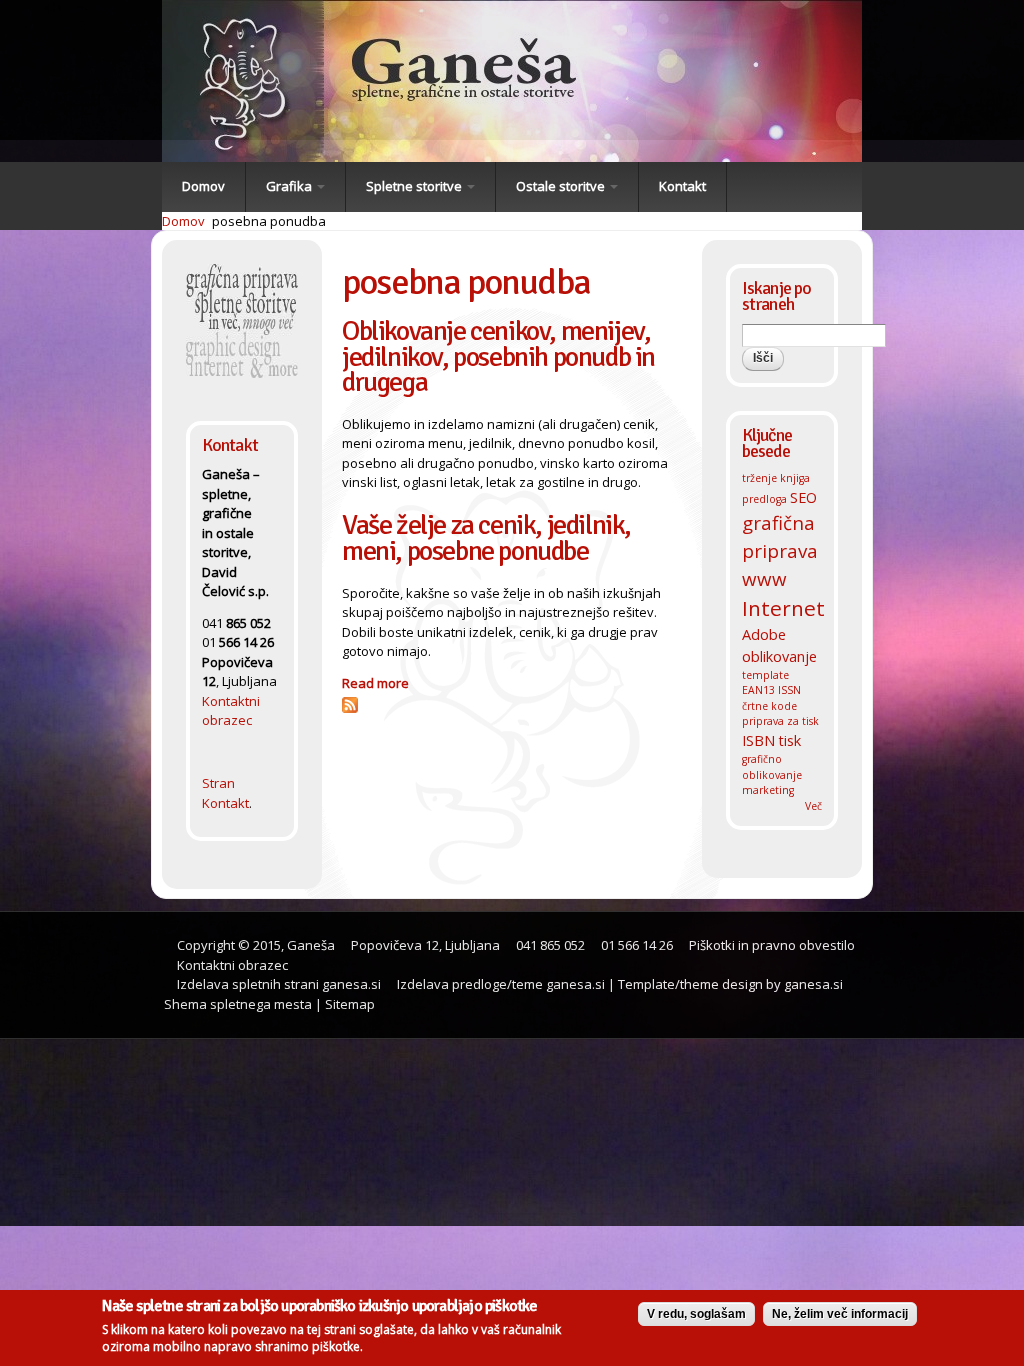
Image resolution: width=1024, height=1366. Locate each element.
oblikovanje (779, 656)
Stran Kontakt (225, 793)
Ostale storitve (562, 186)
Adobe (764, 634)
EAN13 (758, 690)
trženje (759, 478)
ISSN (789, 690)
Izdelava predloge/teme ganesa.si (499, 984)
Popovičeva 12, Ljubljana (425, 945)
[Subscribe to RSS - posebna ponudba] (350, 702)
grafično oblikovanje (772, 767)
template (765, 675)
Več (813, 806)
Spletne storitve (415, 186)
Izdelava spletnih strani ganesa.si (277, 984)
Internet (783, 608)
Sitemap (350, 1004)
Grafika (290, 186)
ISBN (758, 740)
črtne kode (769, 706)
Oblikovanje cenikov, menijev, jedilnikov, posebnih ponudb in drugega (498, 356)
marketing (768, 790)
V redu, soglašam (696, 1314)
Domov (203, 186)
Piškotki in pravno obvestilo (770, 945)
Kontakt (682, 186)
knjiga (795, 478)
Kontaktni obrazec (231, 711)
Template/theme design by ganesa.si (730, 984)
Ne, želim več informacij (840, 1314)
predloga (764, 499)
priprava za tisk (780, 721)
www (764, 578)
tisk (789, 740)
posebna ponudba (269, 221)
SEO (803, 497)
